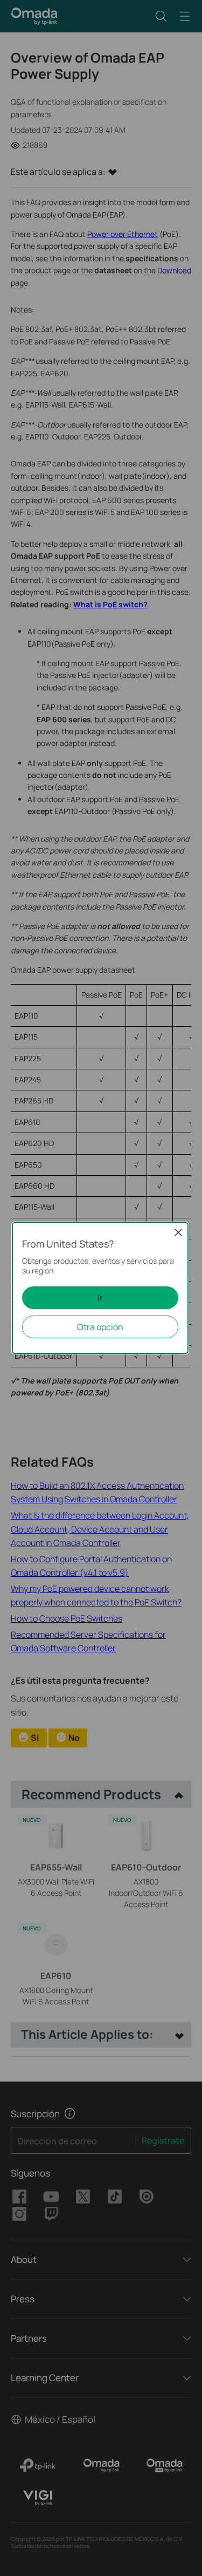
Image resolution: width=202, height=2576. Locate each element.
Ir (100, 1298)
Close (178, 1232)
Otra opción (100, 1327)
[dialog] (101, 1288)
